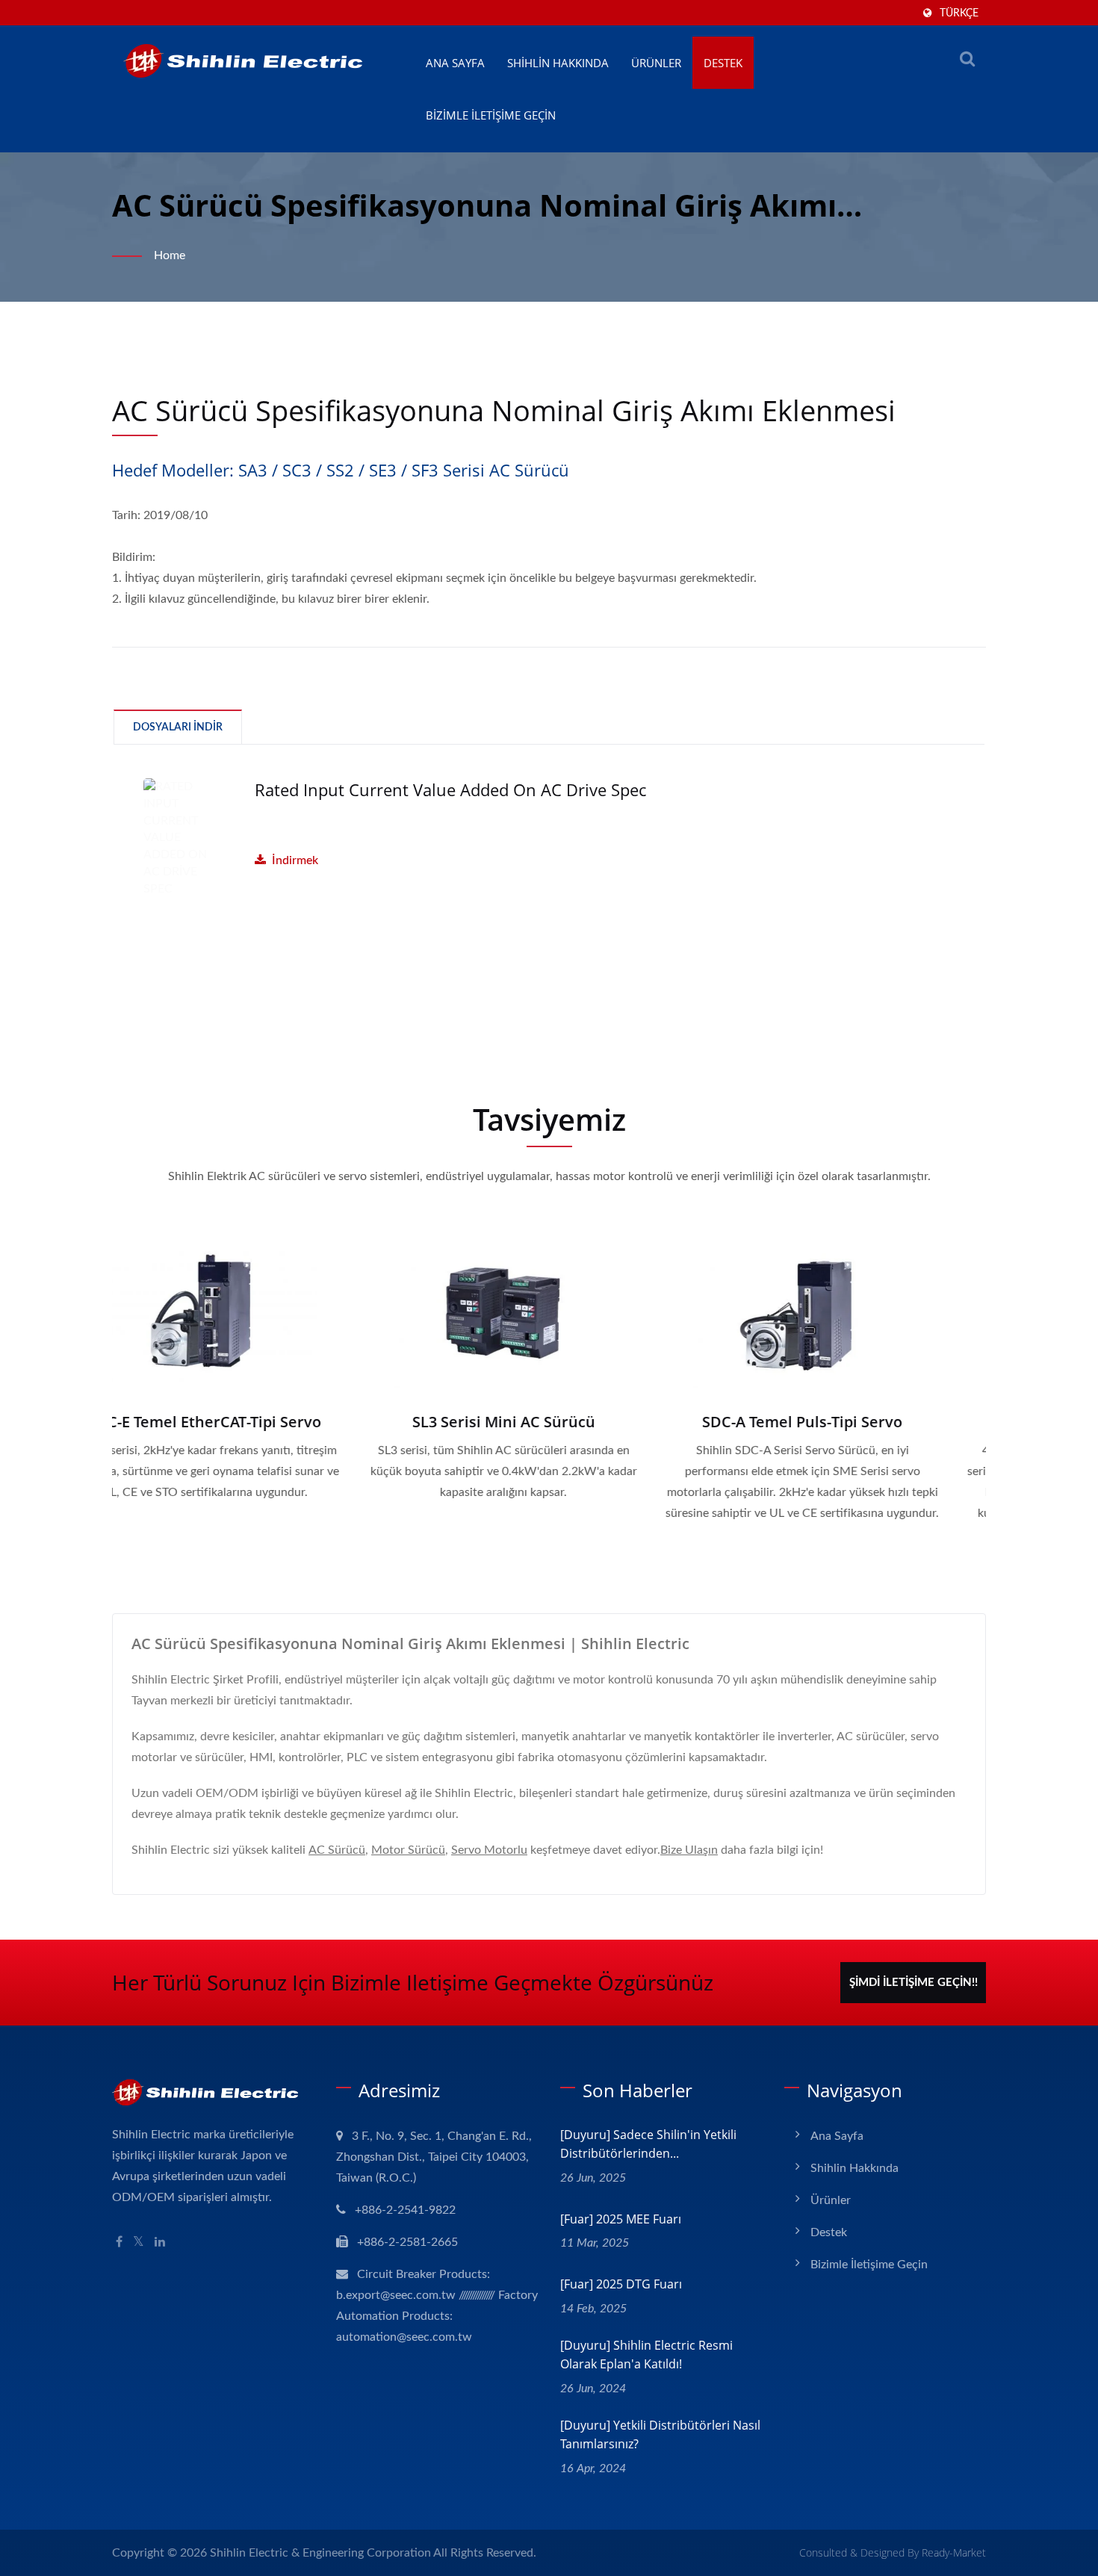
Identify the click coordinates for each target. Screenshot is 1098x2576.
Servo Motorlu (489, 1850)
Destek (723, 63)
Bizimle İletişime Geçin (491, 115)
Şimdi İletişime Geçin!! (914, 1983)
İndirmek (295, 860)
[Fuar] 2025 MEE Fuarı (621, 2219)
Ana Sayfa (455, 63)
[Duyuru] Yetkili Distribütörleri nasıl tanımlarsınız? (660, 2434)
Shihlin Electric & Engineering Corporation (320, 2553)
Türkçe (959, 13)
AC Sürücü (337, 1850)
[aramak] (967, 59)
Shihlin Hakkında (558, 63)
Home (170, 255)
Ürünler (656, 63)
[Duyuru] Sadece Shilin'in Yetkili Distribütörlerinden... (648, 2144)
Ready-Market (954, 2552)
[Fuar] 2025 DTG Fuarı (621, 2284)
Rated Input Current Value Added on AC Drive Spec (450, 789)
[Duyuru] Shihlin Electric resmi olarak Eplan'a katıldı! (646, 2355)
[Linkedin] (160, 2243)
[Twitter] (139, 2243)
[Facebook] (119, 2243)
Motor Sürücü (408, 1850)
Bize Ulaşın (689, 1850)
